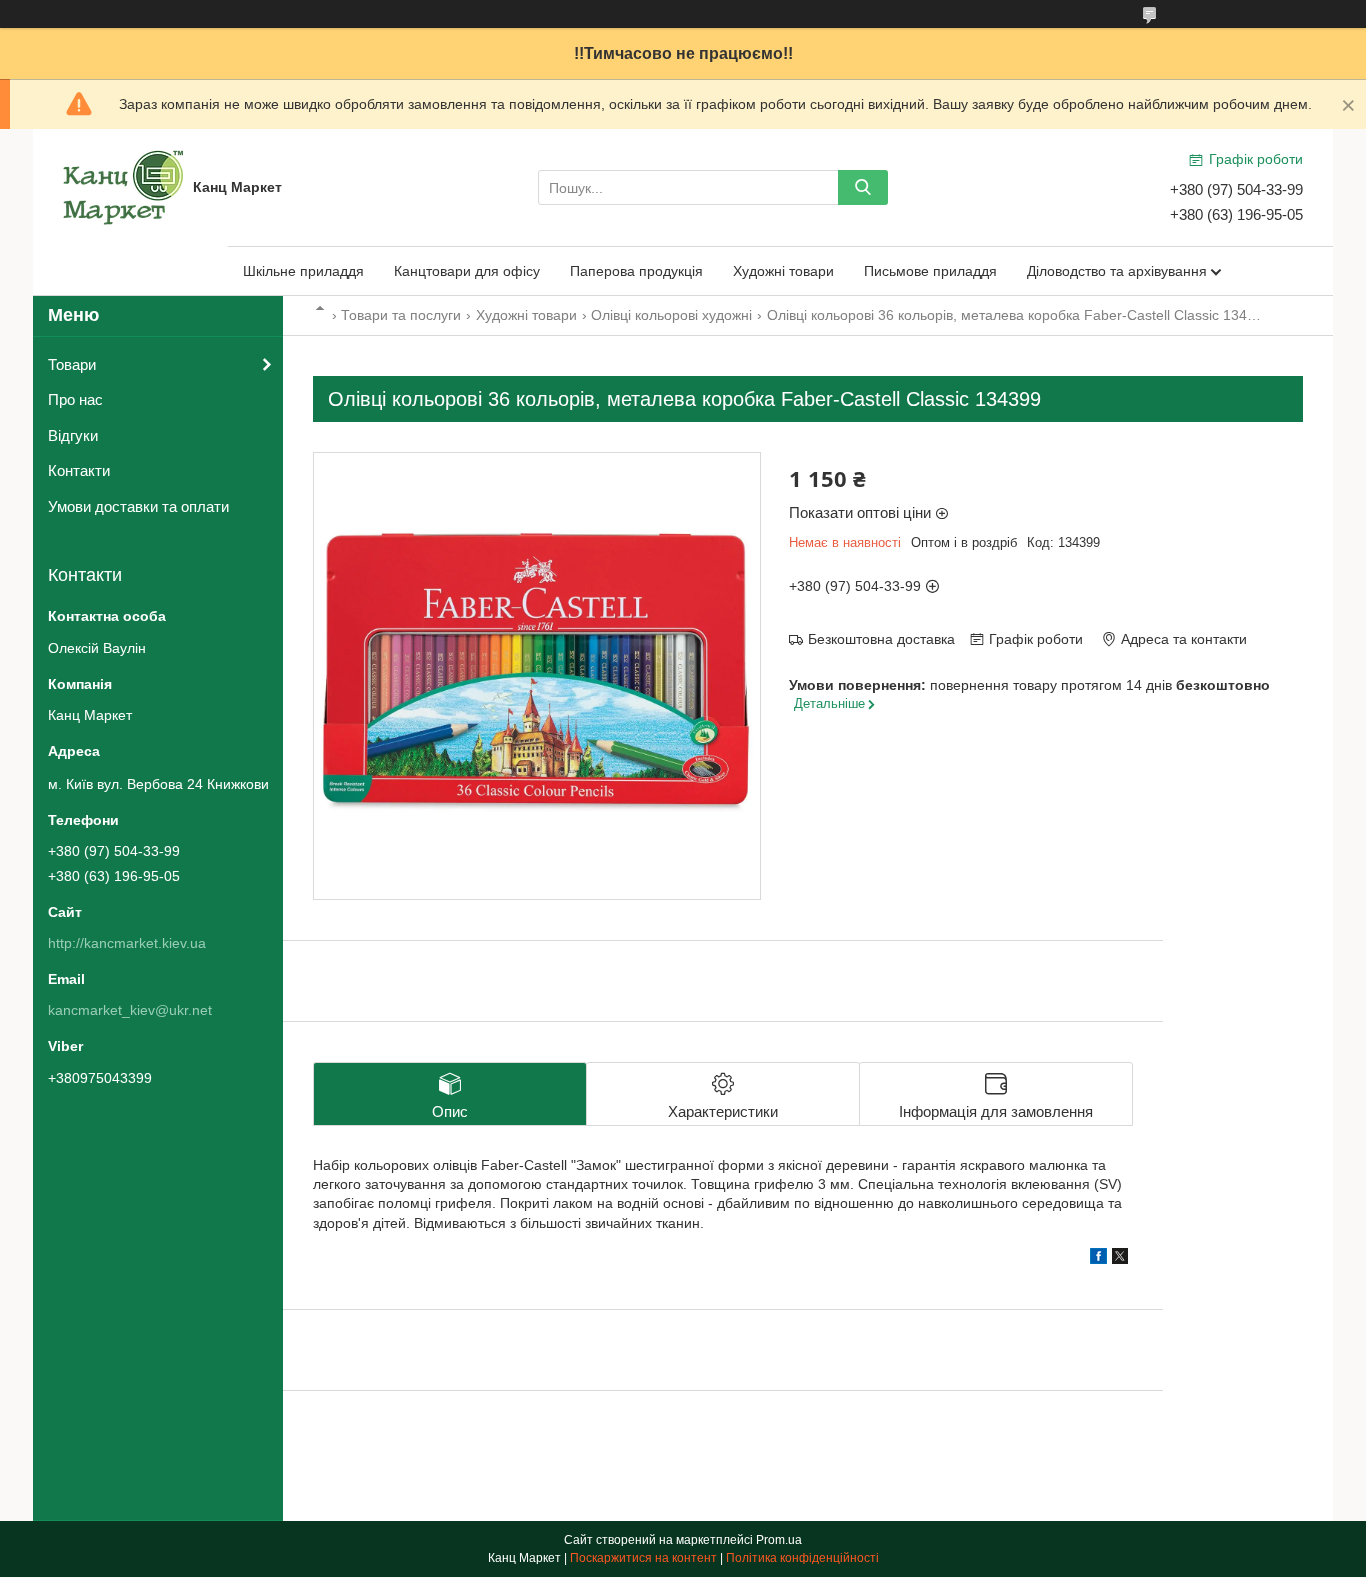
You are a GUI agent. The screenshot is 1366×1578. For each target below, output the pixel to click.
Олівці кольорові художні (671, 315)
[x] (1120, 1259)
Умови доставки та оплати (138, 506)
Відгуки (73, 435)
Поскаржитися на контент (643, 1558)
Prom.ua (779, 1540)
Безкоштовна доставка (881, 639)
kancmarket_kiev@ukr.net (130, 1010)
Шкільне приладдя (303, 271)
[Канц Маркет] (123, 186)
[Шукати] (863, 187)
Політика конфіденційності (802, 1558)
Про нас (75, 399)
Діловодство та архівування (1117, 271)
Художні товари (783, 271)
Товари (72, 364)
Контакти (79, 470)
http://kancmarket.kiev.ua (127, 943)
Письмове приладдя (930, 271)
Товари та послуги (401, 315)
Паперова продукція (636, 271)
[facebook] (1098, 1259)
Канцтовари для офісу (467, 271)
